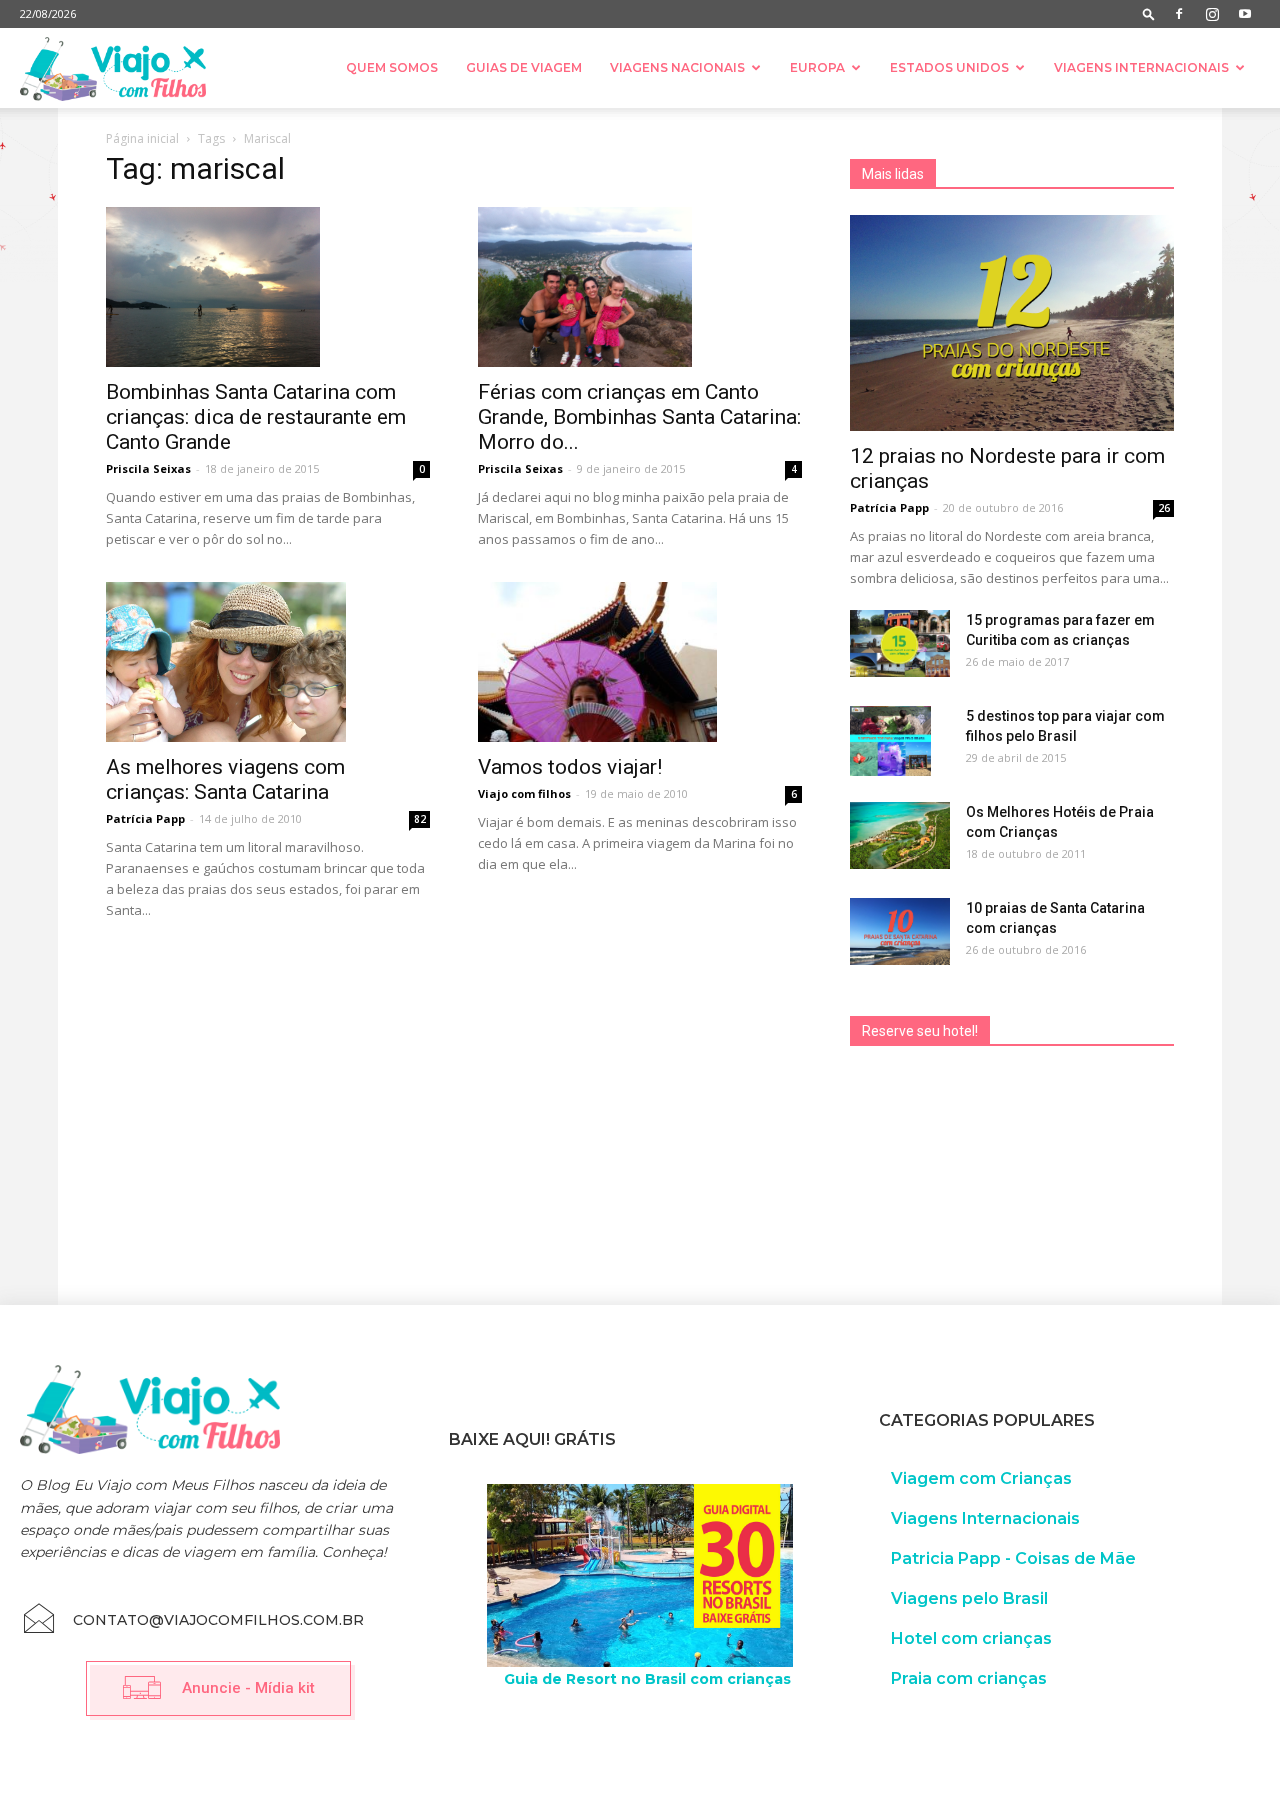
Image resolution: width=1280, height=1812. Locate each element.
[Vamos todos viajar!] (640, 662)
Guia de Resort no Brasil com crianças (647, 1679)
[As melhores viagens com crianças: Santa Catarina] (268, 662)
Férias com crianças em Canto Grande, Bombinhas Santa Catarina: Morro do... (639, 417)
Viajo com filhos (524, 793)
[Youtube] (1245, 14)
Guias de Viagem (524, 67)
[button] (1149, 13)
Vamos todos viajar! (570, 767)
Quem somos (392, 67)
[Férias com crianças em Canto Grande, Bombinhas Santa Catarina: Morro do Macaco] (640, 287)
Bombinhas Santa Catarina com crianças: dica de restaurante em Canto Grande (256, 417)
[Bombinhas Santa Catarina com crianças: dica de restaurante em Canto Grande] (268, 287)
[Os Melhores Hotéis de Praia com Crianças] (900, 835)
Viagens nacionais (677, 67)
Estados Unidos (949, 67)
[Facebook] (1179, 14)
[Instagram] (1212, 14)
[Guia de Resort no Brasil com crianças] (639, 1575)
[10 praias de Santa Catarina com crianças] (900, 931)
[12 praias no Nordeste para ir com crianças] (1012, 323)
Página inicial (142, 138)
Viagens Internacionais (1141, 67)
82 (420, 819)
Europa (817, 67)
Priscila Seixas (148, 468)
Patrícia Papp (145, 818)
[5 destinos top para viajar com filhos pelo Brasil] (890, 741)
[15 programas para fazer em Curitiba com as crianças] (900, 643)
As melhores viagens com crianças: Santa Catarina (225, 779)
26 (1164, 508)
